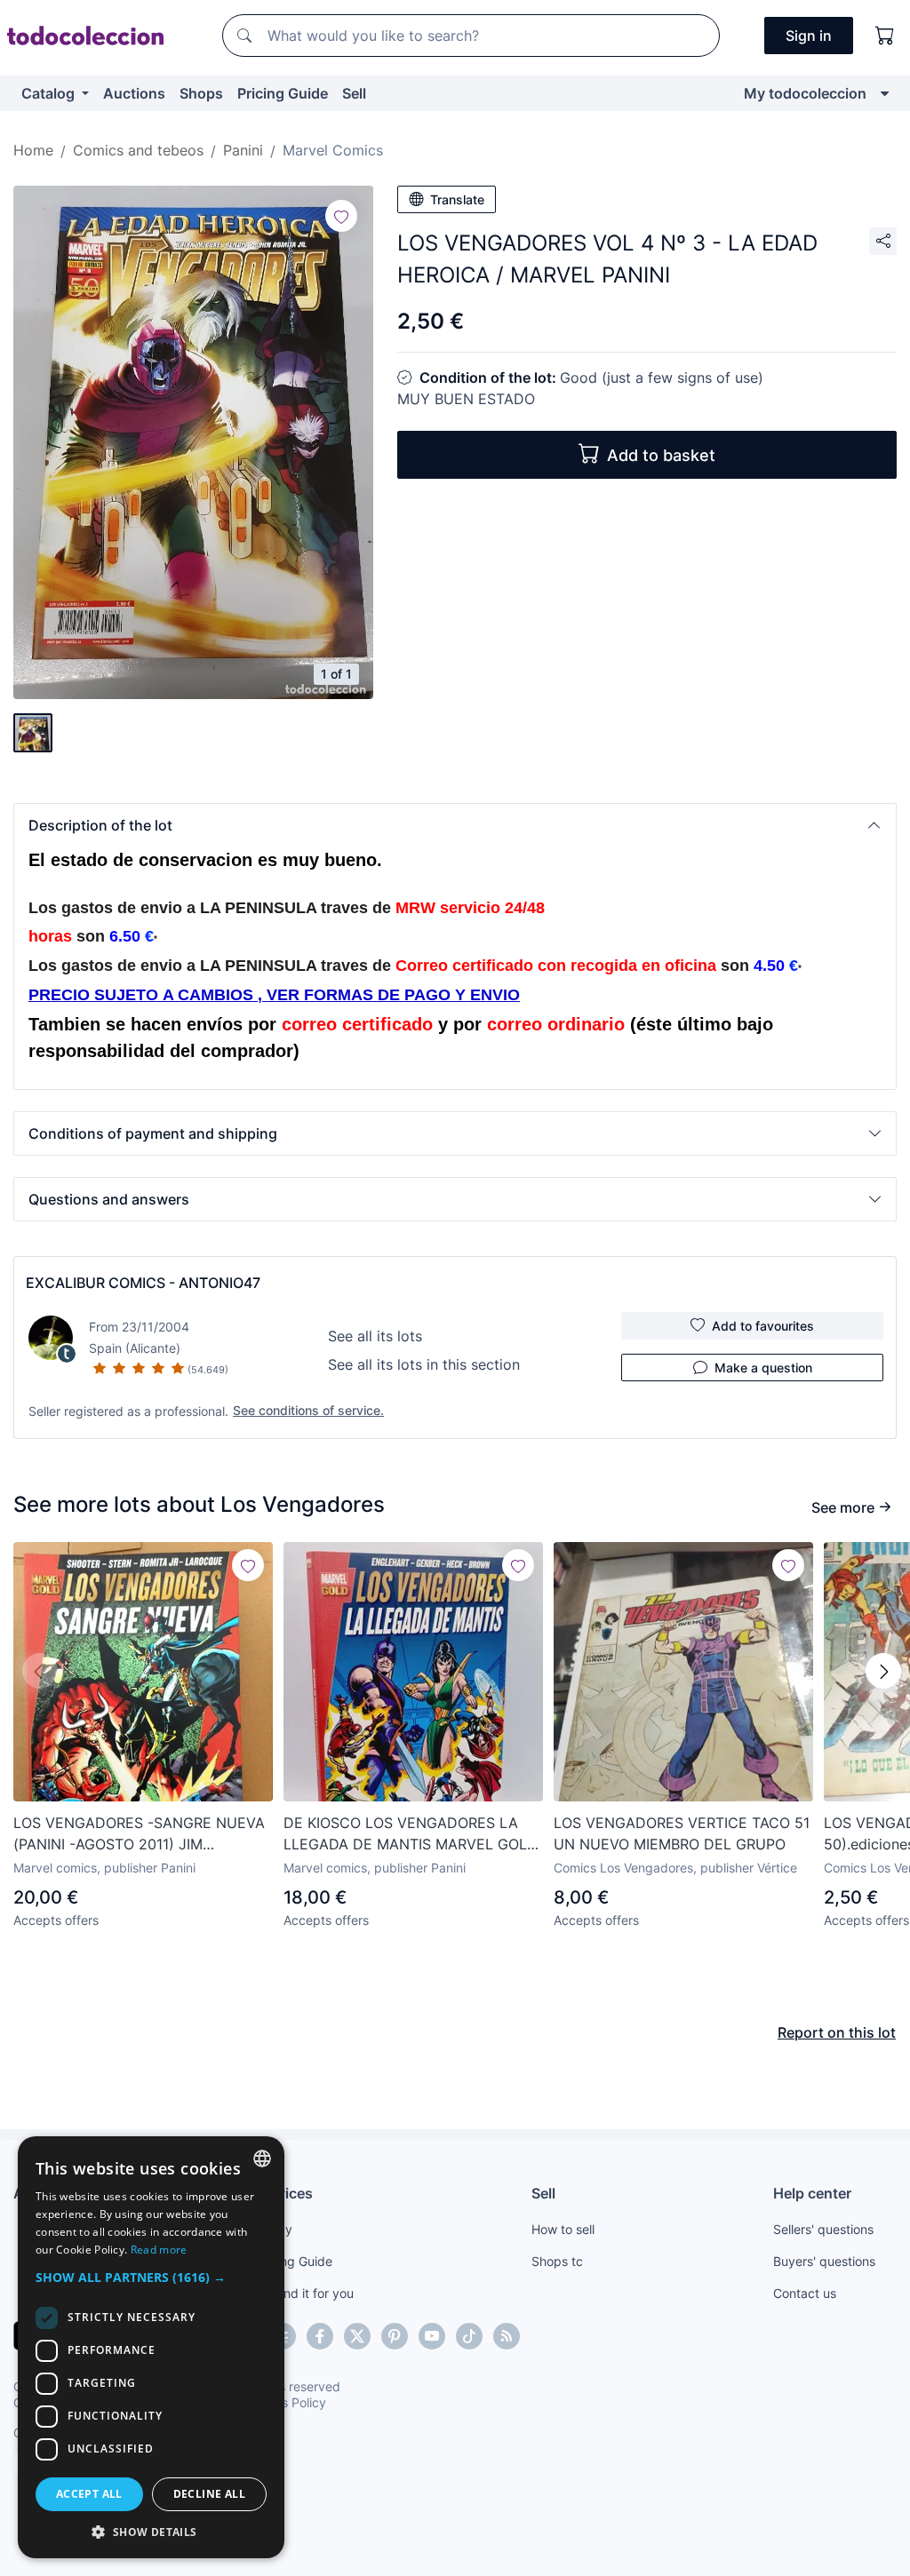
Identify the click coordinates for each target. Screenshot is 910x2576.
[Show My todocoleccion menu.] (885, 93)
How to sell (563, 2229)
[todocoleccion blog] (507, 2336)
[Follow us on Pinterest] (395, 2336)
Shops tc (557, 2261)
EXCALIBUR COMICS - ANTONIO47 (143, 1283)
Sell (354, 93)
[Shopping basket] (885, 36)
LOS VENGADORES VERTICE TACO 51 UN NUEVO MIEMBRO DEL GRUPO (682, 1833)
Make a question (763, 1368)
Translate (457, 199)
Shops (201, 93)
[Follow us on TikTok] (469, 2336)
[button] (455, 825)
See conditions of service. (308, 1410)
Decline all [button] (209, 2494)
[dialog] (151, 2347)
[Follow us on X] (357, 2336)
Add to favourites (763, 1326)
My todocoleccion (805, 93)
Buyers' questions (824, 2261)
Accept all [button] (89, 2494)
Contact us (805, 2293)
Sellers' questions (823, 2229)
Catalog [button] (50, 93)
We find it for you (304, 2293)
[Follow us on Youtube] (432, 2336)
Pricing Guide (283, 93)
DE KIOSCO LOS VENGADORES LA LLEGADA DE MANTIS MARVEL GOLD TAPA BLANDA (411, 1834)
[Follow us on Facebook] (320, 2336)
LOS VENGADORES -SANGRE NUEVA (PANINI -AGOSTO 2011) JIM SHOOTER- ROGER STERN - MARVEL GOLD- (139, 1834)
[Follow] (341, 216)
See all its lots (375, 1336)
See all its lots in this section (424, 1364)
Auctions (134, 93)
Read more (159, 2250)
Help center (812, 2193)
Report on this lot (837, 2032)
